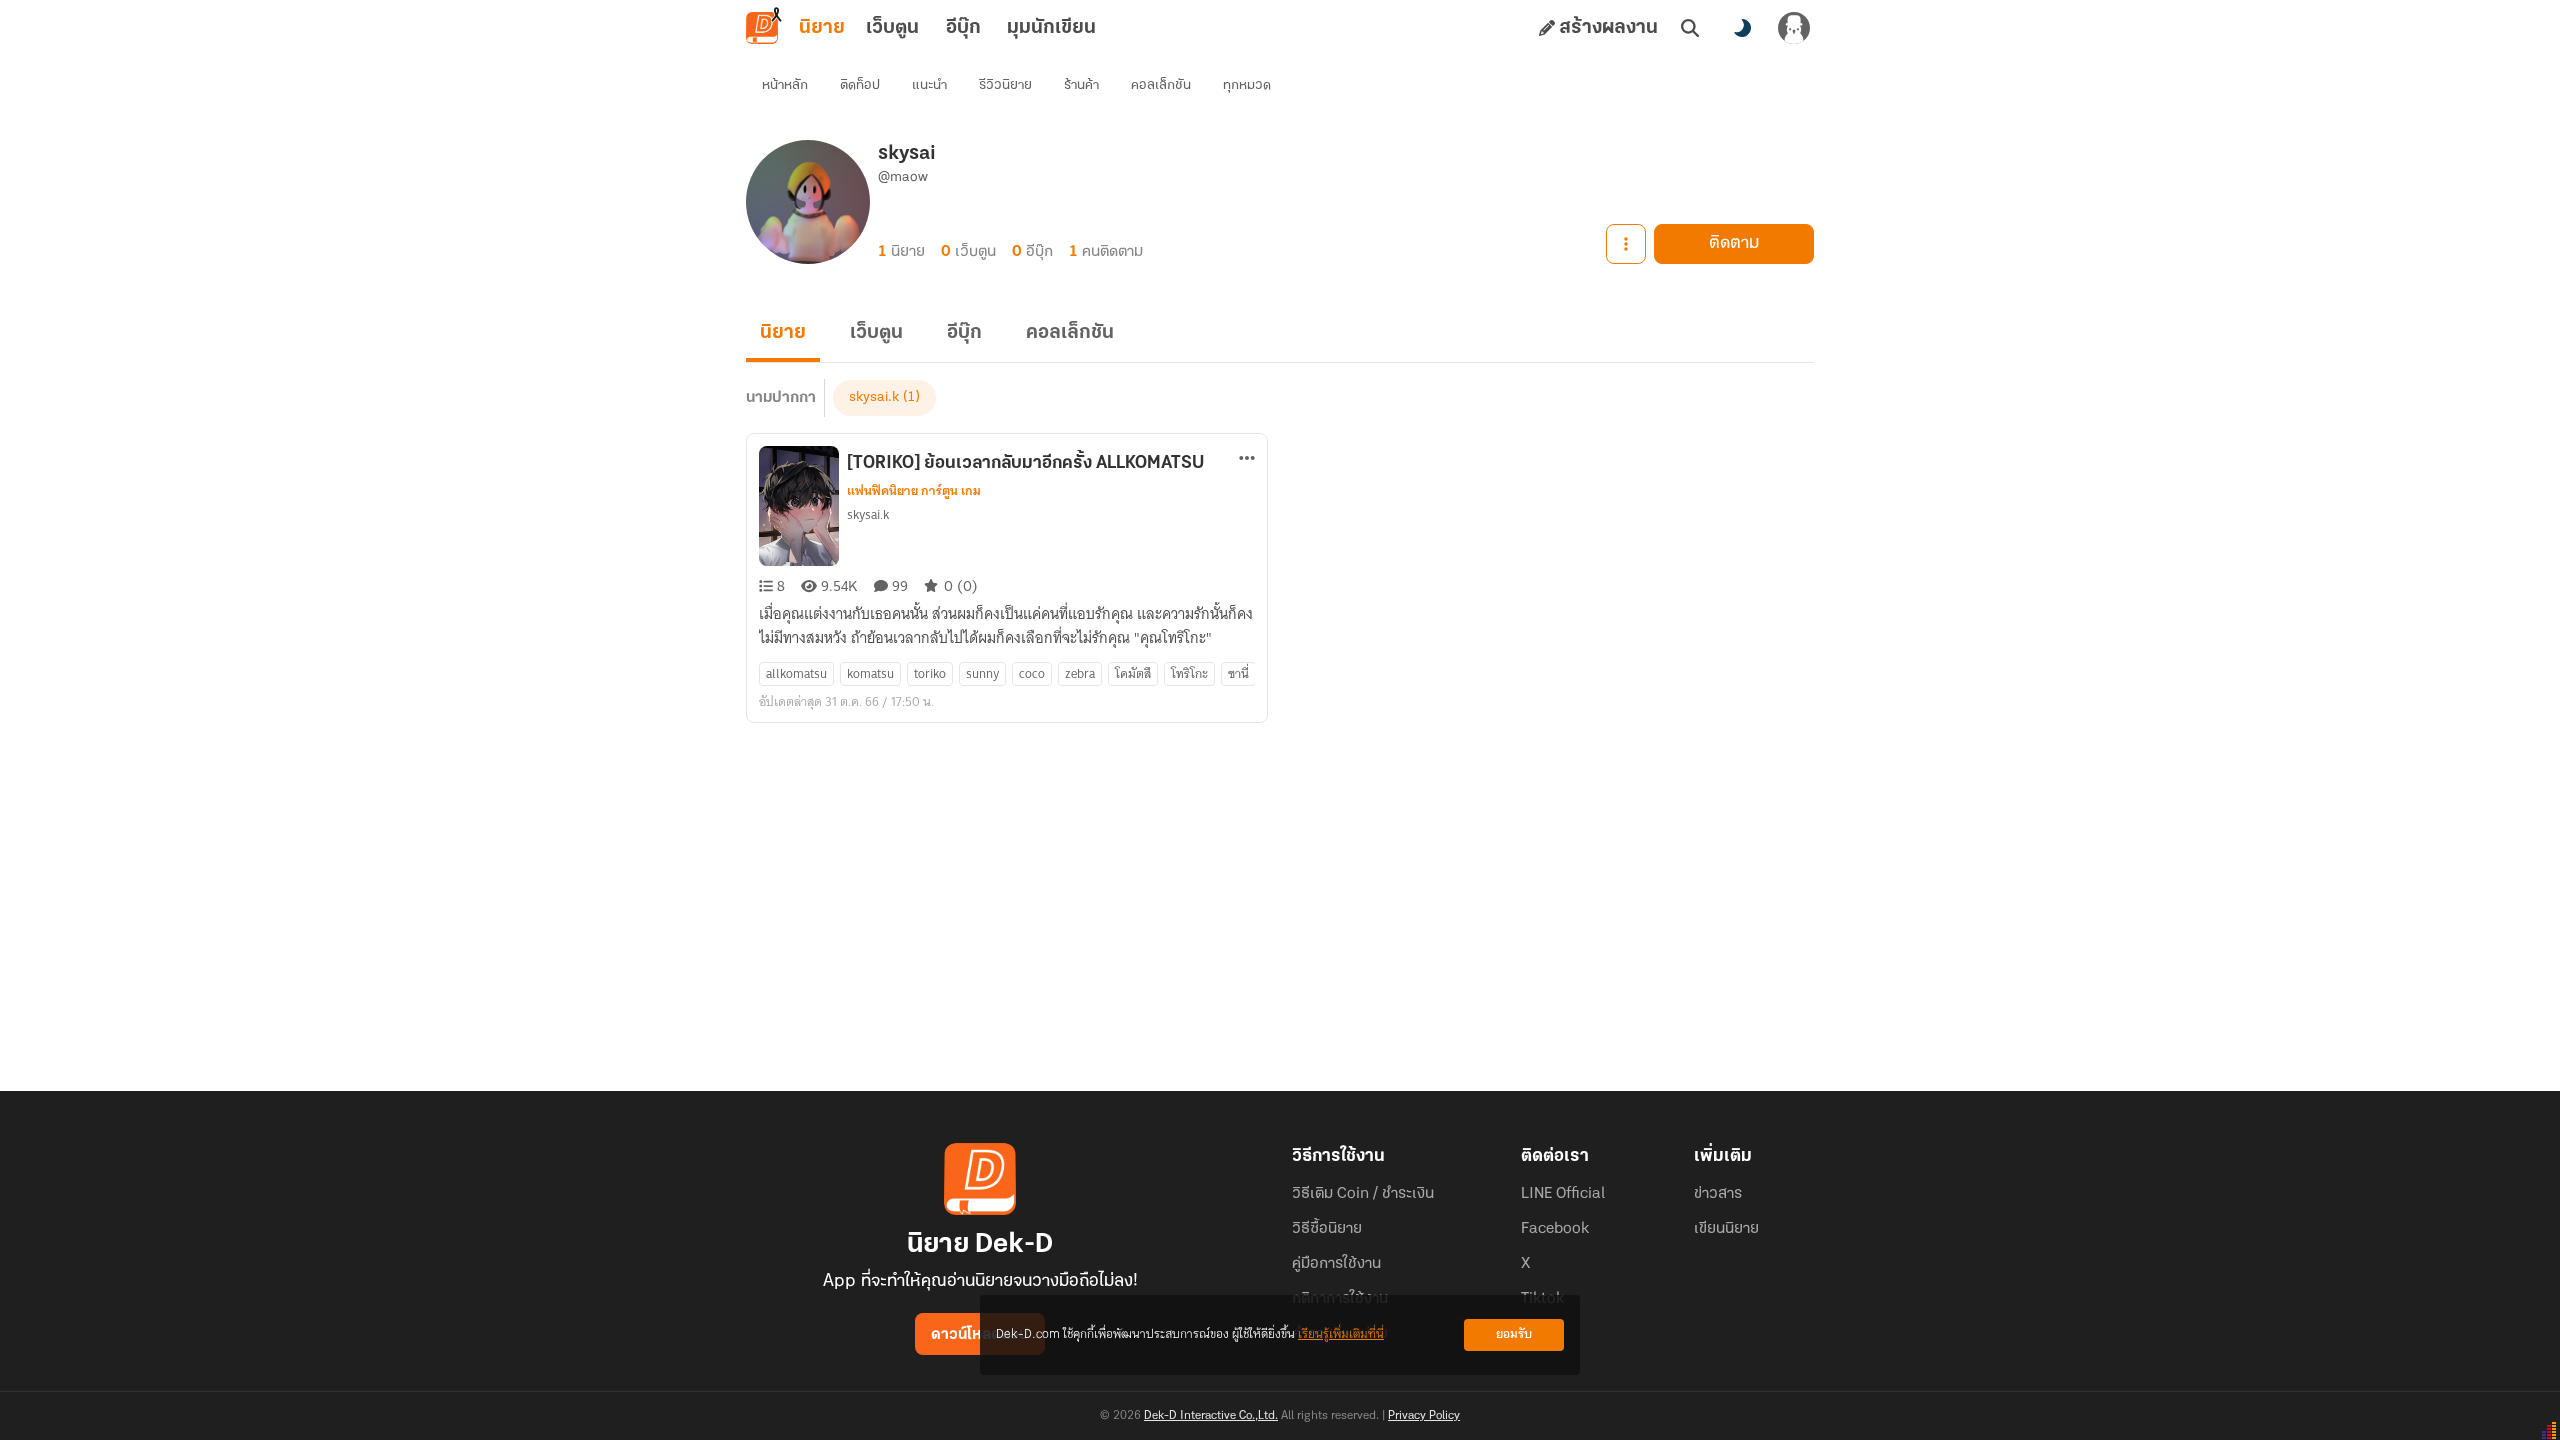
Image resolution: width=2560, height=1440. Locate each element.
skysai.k (874, 397)
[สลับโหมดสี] (1742, 28)
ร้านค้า (1081, 85)
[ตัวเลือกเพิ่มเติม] (1626, 244)
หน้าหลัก (785, 85)
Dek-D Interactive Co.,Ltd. (1211, 1416)
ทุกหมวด (1247, 85)
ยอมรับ (1514, 1334)
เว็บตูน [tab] (892, 28)
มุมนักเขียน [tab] (1051, 28)
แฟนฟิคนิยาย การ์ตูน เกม (914, 491)
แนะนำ (929, 85)
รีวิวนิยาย (1005, 85)
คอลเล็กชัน (1161, 85)
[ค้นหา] (1690, 28)
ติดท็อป (860, 85)
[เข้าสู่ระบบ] (1794, 28)
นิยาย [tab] (822, 28)
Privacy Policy (1424, 1416)
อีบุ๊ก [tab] (963, 28)
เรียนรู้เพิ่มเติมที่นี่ (1341, 1334)
